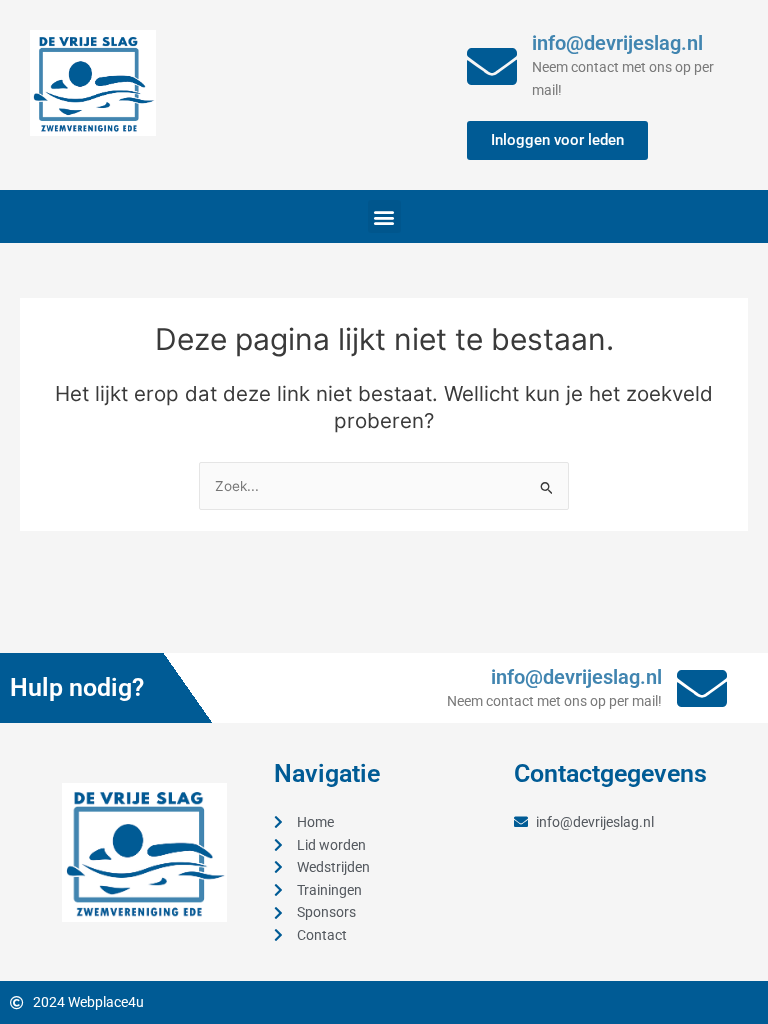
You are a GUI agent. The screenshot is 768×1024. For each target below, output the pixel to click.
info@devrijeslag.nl (617, 43)
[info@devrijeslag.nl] (492, 66)
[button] (384, 216)
